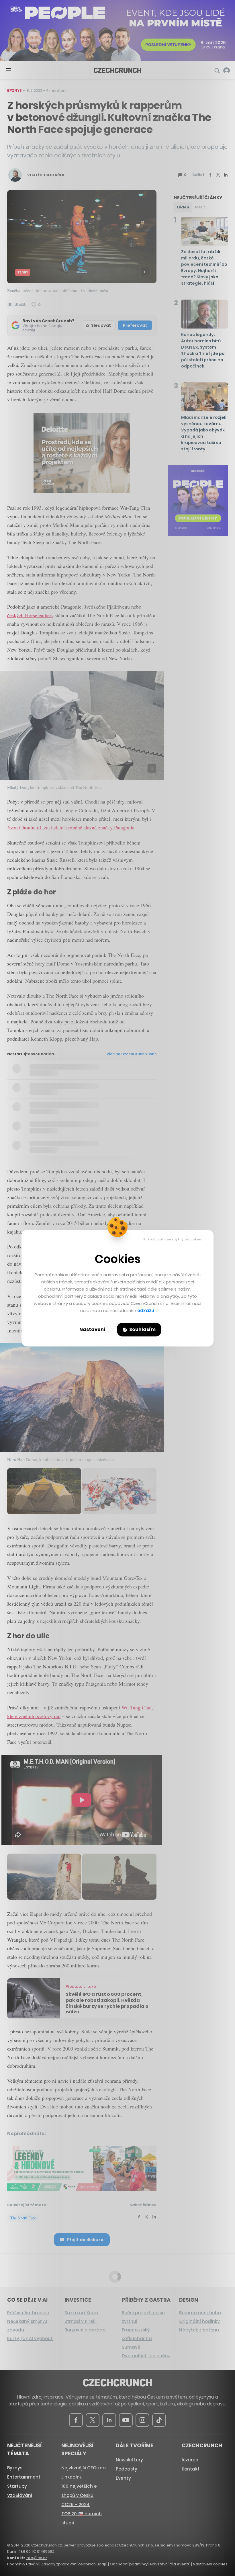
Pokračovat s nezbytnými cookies (173, 1239)
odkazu (146, 1311)
